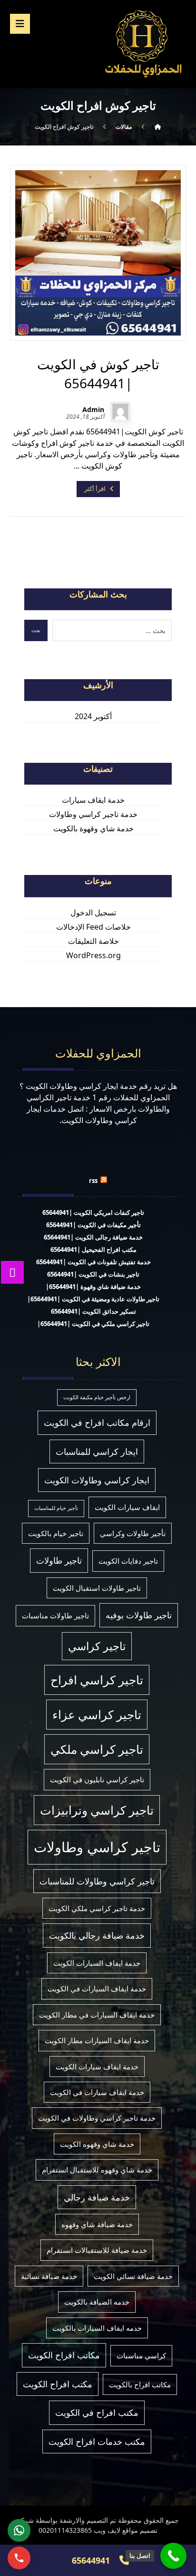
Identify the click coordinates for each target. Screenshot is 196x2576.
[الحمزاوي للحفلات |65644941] (158, 127)
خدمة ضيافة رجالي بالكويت (97, 1935)
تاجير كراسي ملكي (97, 1749)
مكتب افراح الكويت (58, 2384)
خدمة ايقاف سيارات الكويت (97, 2067)
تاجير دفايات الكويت (128, 1561)
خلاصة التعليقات (93, 941)
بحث (36, 630)
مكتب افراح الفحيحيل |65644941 (93, 1250)
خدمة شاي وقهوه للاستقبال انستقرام (97, 2170)
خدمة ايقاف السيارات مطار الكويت (97, 2040)
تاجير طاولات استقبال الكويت (97, 1588)
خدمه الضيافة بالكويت (97, 2302)
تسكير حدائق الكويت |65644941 (93, 1311)
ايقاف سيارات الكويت (127, 1507)
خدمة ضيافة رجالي (97, 2197)
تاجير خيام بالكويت (56, 1533)
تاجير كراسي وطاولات (97, 1847)
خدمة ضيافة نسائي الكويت (133, 2276)
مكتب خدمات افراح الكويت (97, 2441)
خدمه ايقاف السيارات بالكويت (97, 2328)
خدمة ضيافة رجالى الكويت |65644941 (93, 1237)
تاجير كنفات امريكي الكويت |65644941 (93, 1212)
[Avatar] (120, 412)
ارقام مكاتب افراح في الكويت (97, 1423)
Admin (93, 410)
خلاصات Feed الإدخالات (93, 927)
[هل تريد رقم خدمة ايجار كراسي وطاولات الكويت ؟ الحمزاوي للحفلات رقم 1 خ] (143, 43)
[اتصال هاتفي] (19, 2558)
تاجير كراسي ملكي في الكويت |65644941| (93, 1324)
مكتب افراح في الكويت (97, 2413)
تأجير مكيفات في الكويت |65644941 (93, 1225)
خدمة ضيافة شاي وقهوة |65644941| (93, 1287)
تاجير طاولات (59, 1560)
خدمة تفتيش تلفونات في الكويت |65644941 (93, 1262)
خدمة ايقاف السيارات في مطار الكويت (97, 2015)
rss (93, 1181)
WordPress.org (93, 955)
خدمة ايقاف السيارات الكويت (97, 1963)
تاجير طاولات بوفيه (139, 1615)
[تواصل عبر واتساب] (19, 2530)
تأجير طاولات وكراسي (133, 1533)
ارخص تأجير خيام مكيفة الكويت (97, 1397)
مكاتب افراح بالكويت (140, 2384)
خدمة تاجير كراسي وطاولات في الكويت (97, 2118)
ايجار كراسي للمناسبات (97, 1451)
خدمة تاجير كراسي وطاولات (93, 814)
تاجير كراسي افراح (97, 1680)
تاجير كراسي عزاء (97, 1715)
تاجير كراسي (97, 1646)
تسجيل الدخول (93, 913)
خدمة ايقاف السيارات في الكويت (97, 1989)
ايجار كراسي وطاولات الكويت (97, 1480)
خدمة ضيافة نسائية (49, 2276)
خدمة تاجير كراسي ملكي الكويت (97, 1908)
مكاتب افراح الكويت (64, 2355)
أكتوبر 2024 (93, 716)
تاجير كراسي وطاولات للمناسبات (97, 1881)
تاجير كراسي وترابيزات (97, 1810)
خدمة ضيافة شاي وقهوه (97, 2224)
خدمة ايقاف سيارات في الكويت (97, 2092)
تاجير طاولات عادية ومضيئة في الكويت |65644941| (93, 1299)
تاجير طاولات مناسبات (55, 1615)
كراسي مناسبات (141, 2355)
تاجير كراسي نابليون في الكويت (97, 1779)
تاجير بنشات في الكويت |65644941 (93, 1274)
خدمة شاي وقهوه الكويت (97, 2144)
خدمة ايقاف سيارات (93, 800)
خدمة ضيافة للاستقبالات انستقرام (97, 2250)
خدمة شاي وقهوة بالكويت (93, 828)
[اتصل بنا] (173, 2556)
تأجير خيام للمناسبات (56, 1508)
